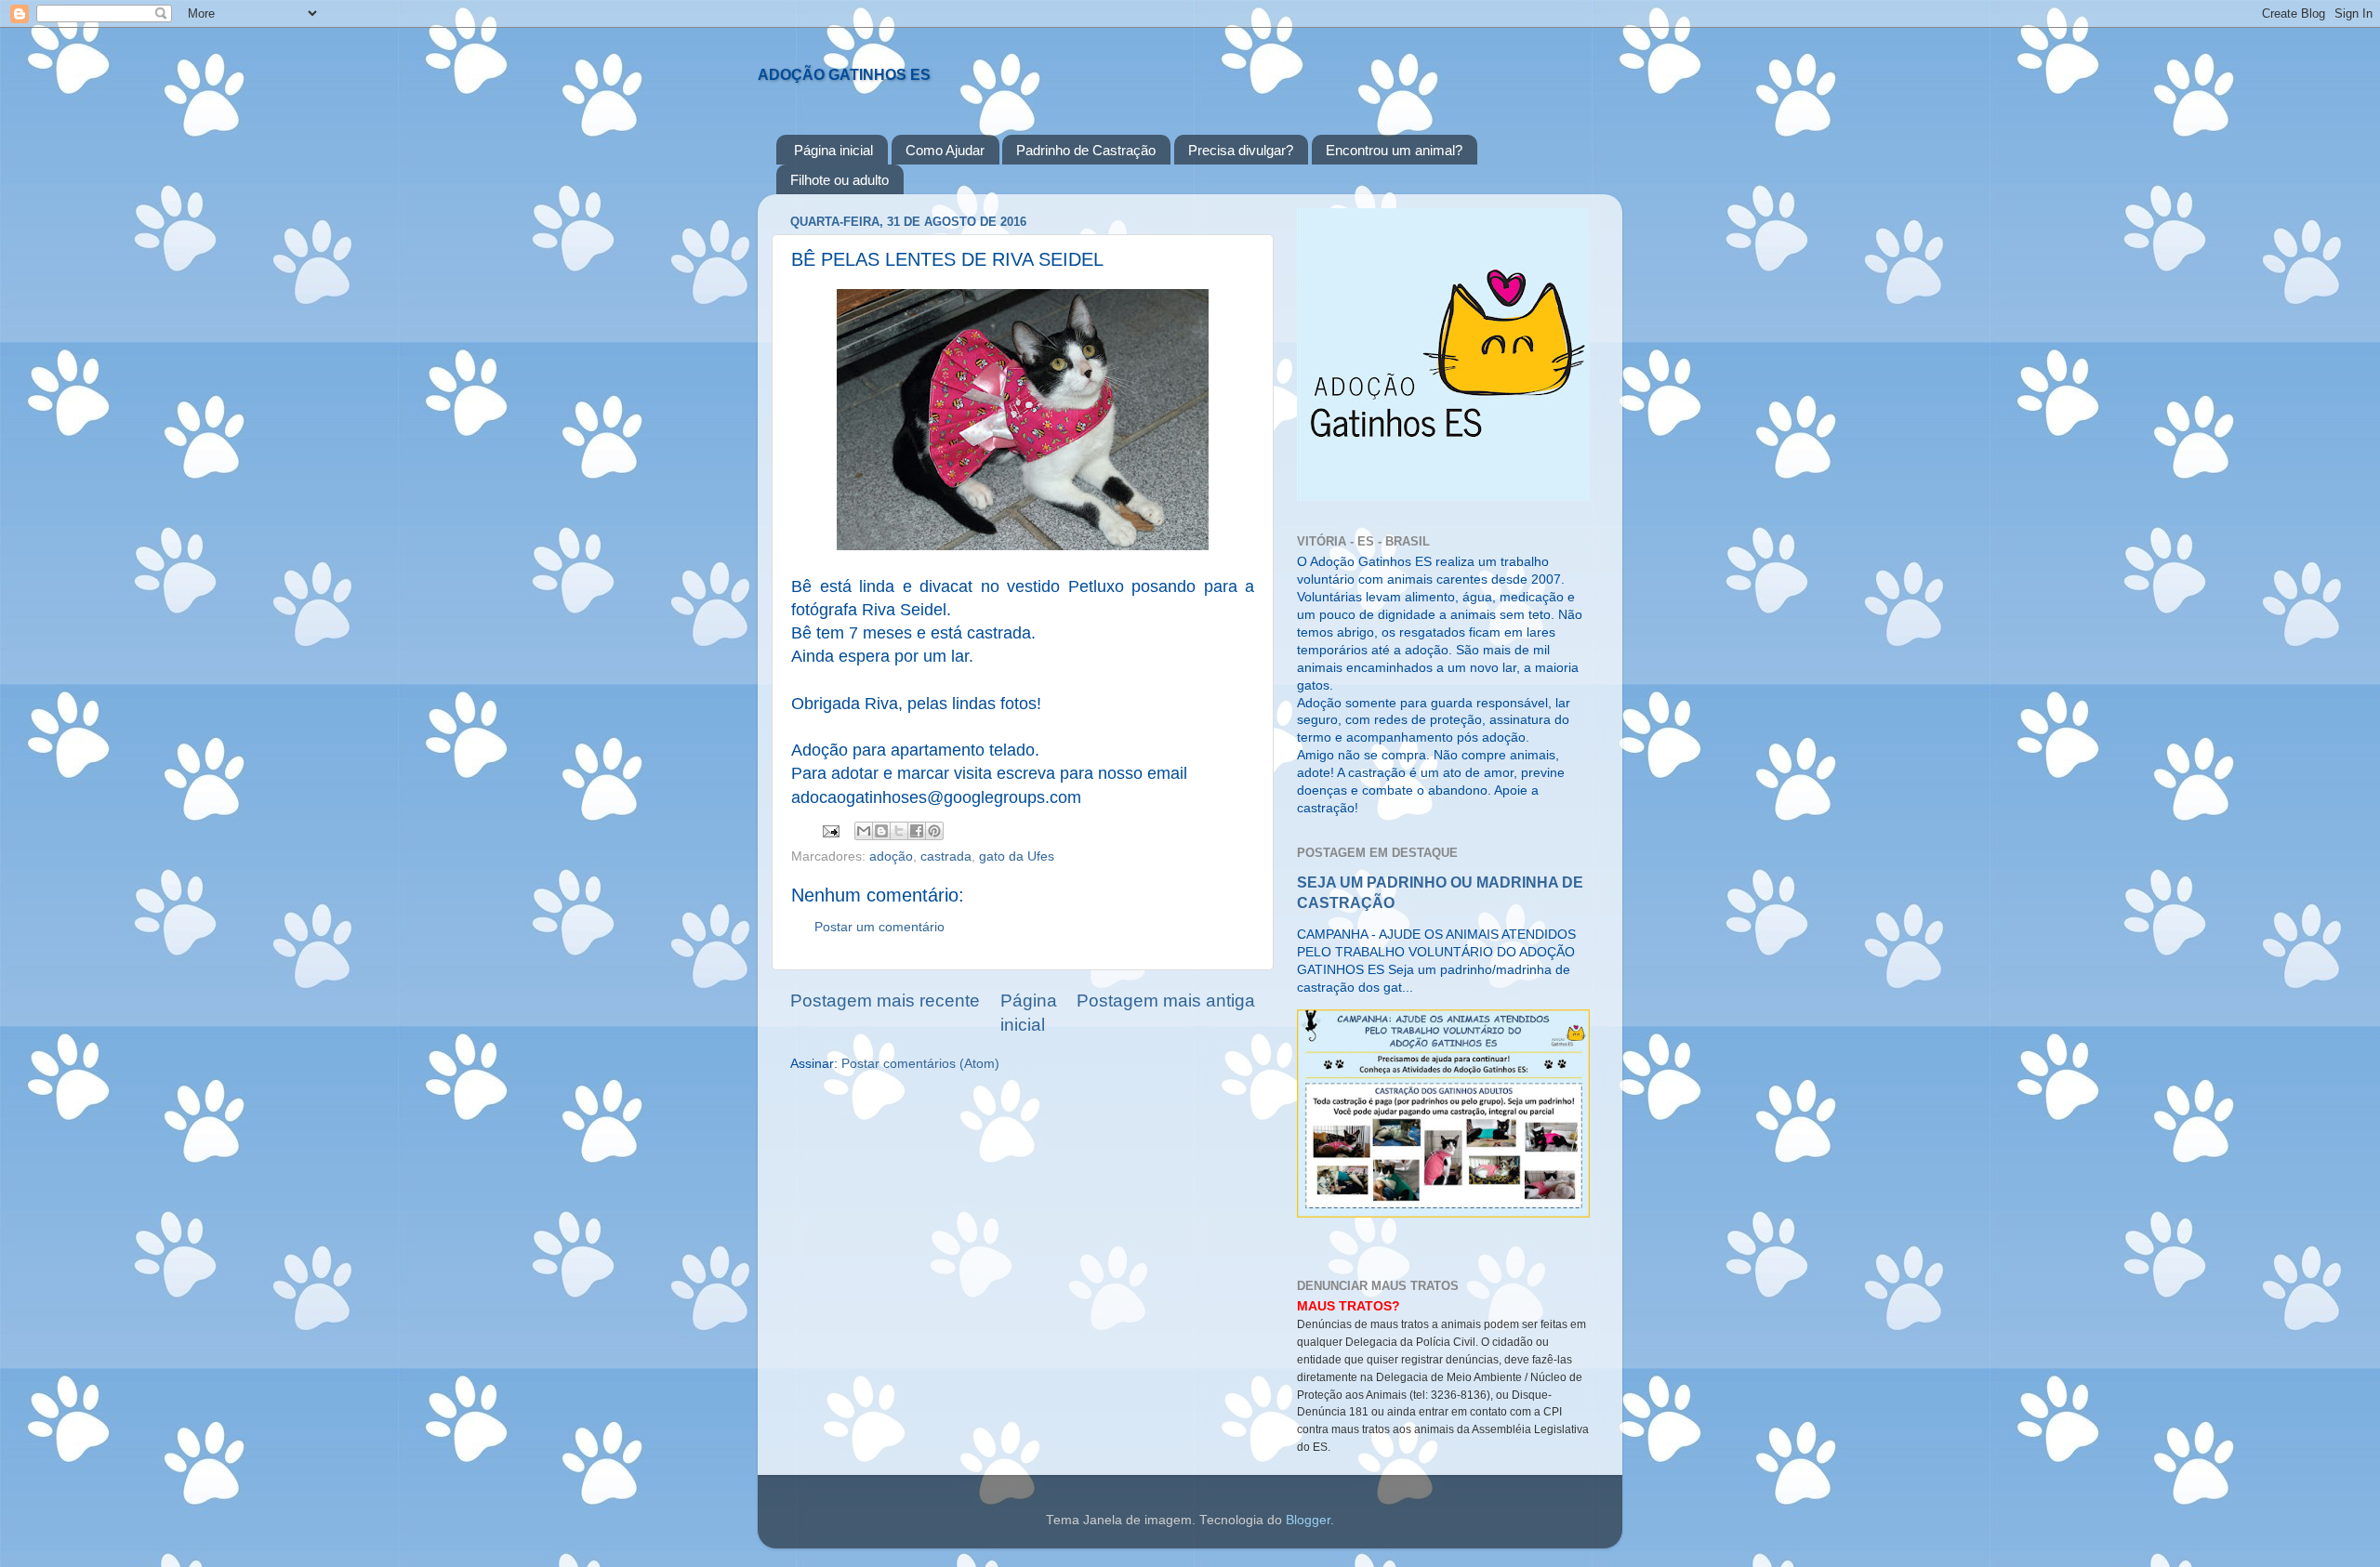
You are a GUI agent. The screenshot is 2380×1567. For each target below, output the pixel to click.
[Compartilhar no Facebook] (917, 831)
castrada (946, 856)
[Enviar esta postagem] (830, 830)
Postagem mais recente (885, 1001)
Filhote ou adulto (840, 180)
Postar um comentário (879, 927)
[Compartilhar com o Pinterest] (934, 831)
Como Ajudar (945, 150)
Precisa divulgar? (1241, 150)
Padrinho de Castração (1086, 150)
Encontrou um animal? (1394, 150)
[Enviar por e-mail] (864, 831)
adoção (891, 856)
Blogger (1308, 1520)
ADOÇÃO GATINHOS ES (844, 75)
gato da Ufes (1017, 856)
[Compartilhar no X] (899, 831)
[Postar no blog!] (881, 831)
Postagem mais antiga (1166, 1001)
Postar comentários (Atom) (920, 1064)
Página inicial (833, 150)
